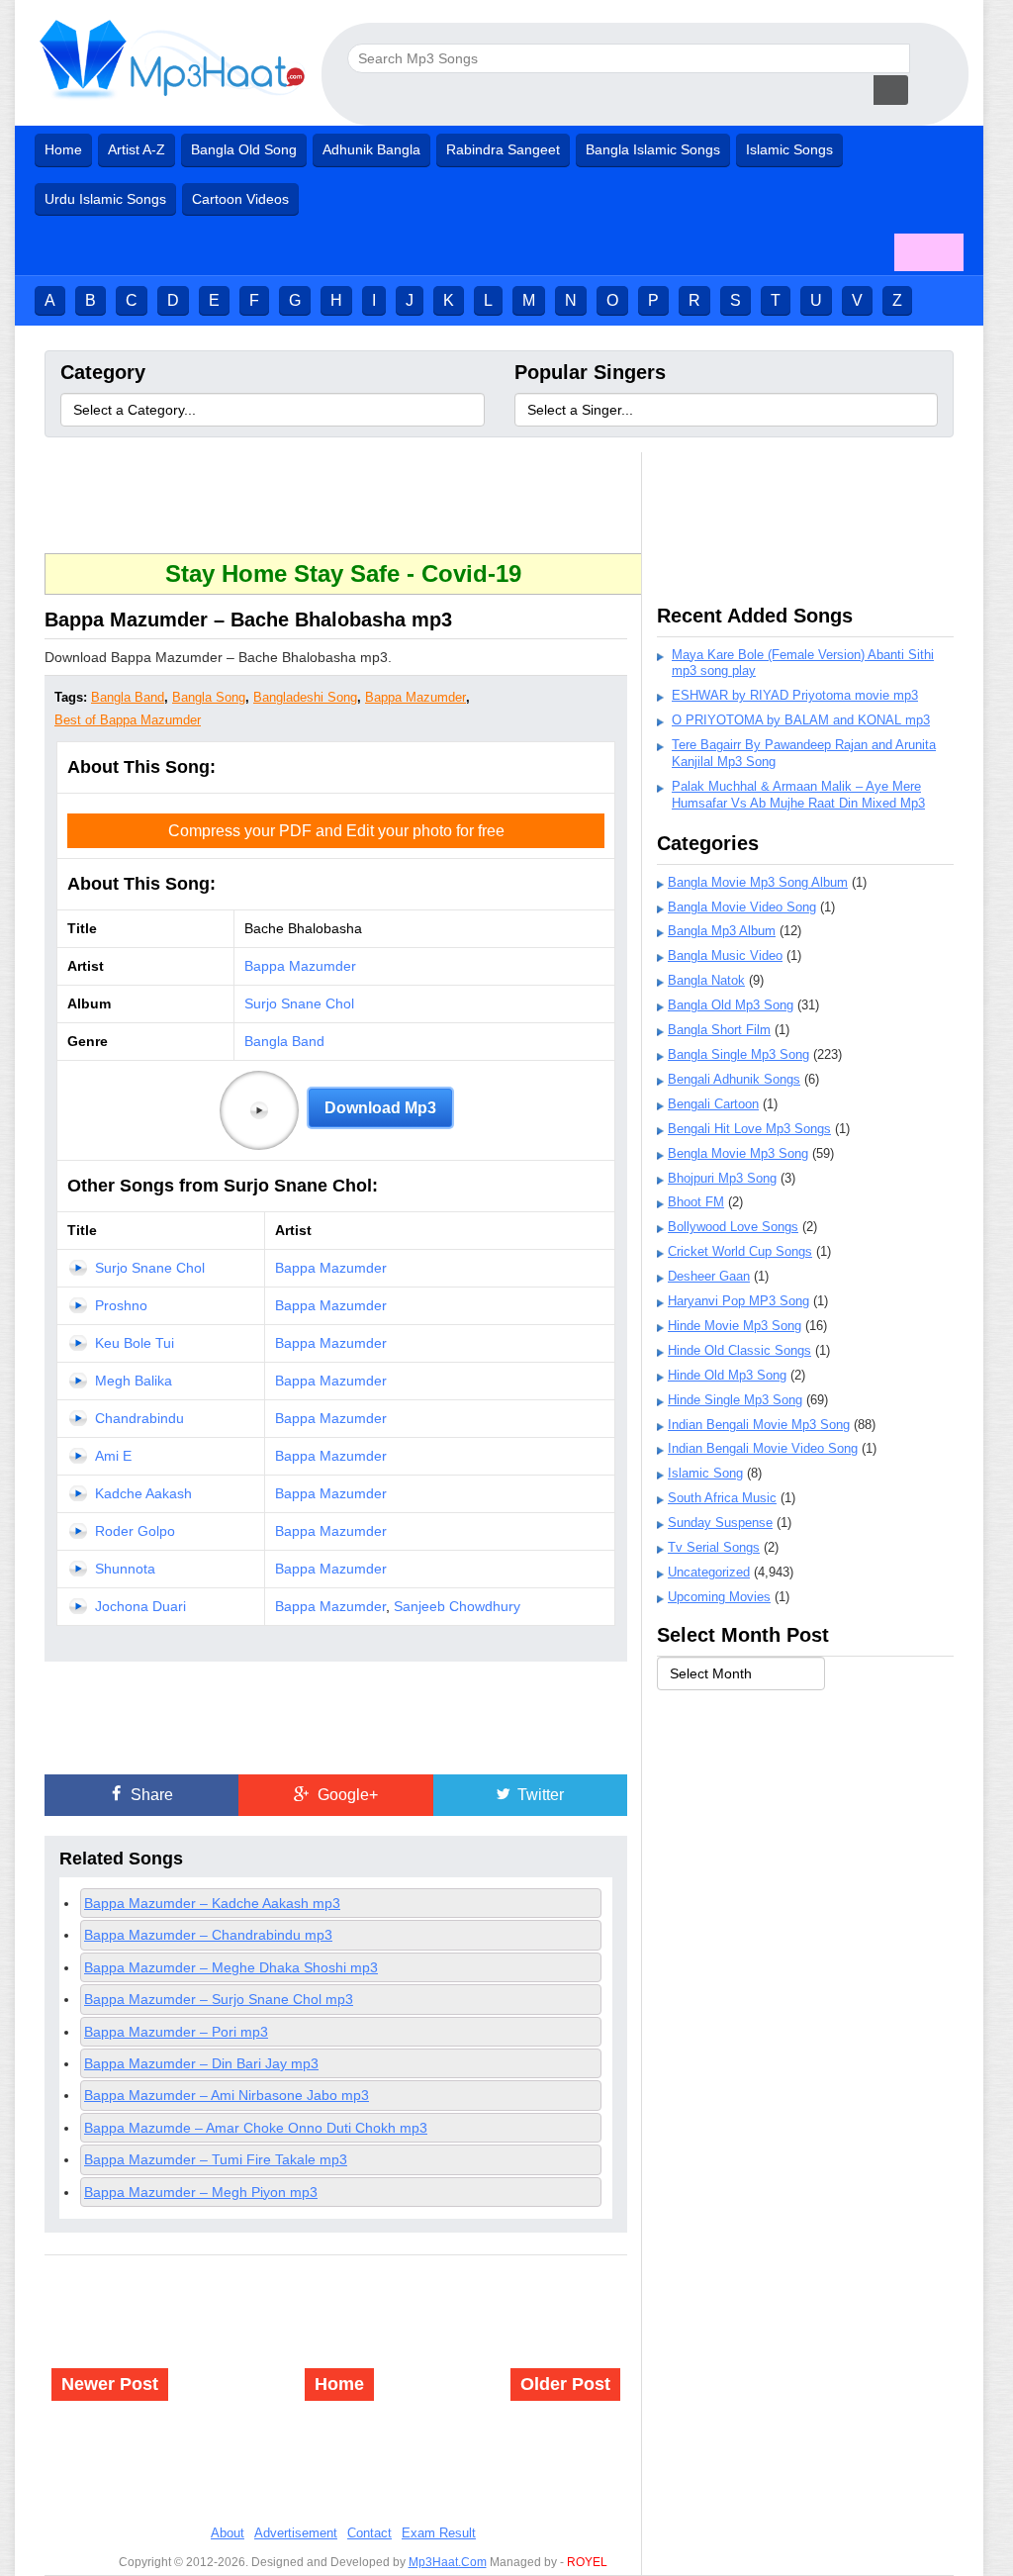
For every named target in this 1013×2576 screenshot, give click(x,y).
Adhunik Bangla (371, 149)
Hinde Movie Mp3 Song (735, 1326)
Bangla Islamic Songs (653, 149)
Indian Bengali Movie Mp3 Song (759, 1425)
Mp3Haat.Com (448, 2562)
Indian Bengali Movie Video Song (763, 1448)
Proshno (121, 1305)
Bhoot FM (696, 1202)
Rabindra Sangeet (503, 149)
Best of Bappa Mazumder (128, 720)
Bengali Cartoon (713, 1104)
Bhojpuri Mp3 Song (722, 1178)
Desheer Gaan (709, 1276)
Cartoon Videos (240, 199)
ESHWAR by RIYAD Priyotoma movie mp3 (795, 695)
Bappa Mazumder (415, 697)
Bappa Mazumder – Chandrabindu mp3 (208, 1935)
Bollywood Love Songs (733, 1227)
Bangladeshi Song (305, 697)
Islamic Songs (789, 149)
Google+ (346, 1795)
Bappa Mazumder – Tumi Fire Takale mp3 (216, 2159)
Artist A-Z (137, 149)
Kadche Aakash (143, 1493)
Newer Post (110, 2384)
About (228, 2533)
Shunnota (125, 1569)
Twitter (539, 1795)
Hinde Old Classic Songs (739, 1350)
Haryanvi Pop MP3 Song (738, 1301)
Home (63, 149)
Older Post (565, 2384)
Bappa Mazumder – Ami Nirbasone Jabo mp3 (227, 2095)
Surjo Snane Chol (299, 1003)
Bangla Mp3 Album (722, 931)
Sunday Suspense (720, 1523)
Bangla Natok (706, 980)
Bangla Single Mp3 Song (738, 1054)
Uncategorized (709, 1572)
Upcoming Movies (719, 1597)
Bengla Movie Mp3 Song (738, 1153)
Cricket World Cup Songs (740, 1251)
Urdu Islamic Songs (105, 199)
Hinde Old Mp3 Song (727, 1375)
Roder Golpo (135, 1531)
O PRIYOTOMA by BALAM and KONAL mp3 (801, 720)
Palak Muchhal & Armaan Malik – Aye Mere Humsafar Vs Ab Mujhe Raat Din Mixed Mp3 (798, 795)
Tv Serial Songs (714, 1547)
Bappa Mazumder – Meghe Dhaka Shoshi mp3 (231, 1967)
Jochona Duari (140, 1606)
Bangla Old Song (244, 149)
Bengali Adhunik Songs (734, 1079)
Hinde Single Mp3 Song (735, 1400)
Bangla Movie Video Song (742, 907)
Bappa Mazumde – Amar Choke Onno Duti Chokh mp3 (256, 2128)
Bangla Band (128, 697)
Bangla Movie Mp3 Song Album (758, 882)
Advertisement (296, 2533)
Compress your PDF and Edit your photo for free (336, 831)
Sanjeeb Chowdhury (457, 1606)
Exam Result (439, 2533)
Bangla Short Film (719, 1030)
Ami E (113, 1456)
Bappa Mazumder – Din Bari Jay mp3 (201, 2063)
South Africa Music (722, 1498)
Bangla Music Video (725, 955)
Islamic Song (705, 1473)
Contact (369, 2533)
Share (150, 1795)
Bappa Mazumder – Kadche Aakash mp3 (212, 1903)
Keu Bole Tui (135, 1343)
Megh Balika (134, 1381)
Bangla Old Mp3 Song (731, 1005)
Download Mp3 (380, 1108)
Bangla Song (209, 697)
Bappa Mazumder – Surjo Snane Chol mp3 (219, 1999)
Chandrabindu (139, 1418)
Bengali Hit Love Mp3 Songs (749, 1129)
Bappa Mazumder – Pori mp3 (176, 2032)
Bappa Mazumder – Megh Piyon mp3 (201, 2192)
